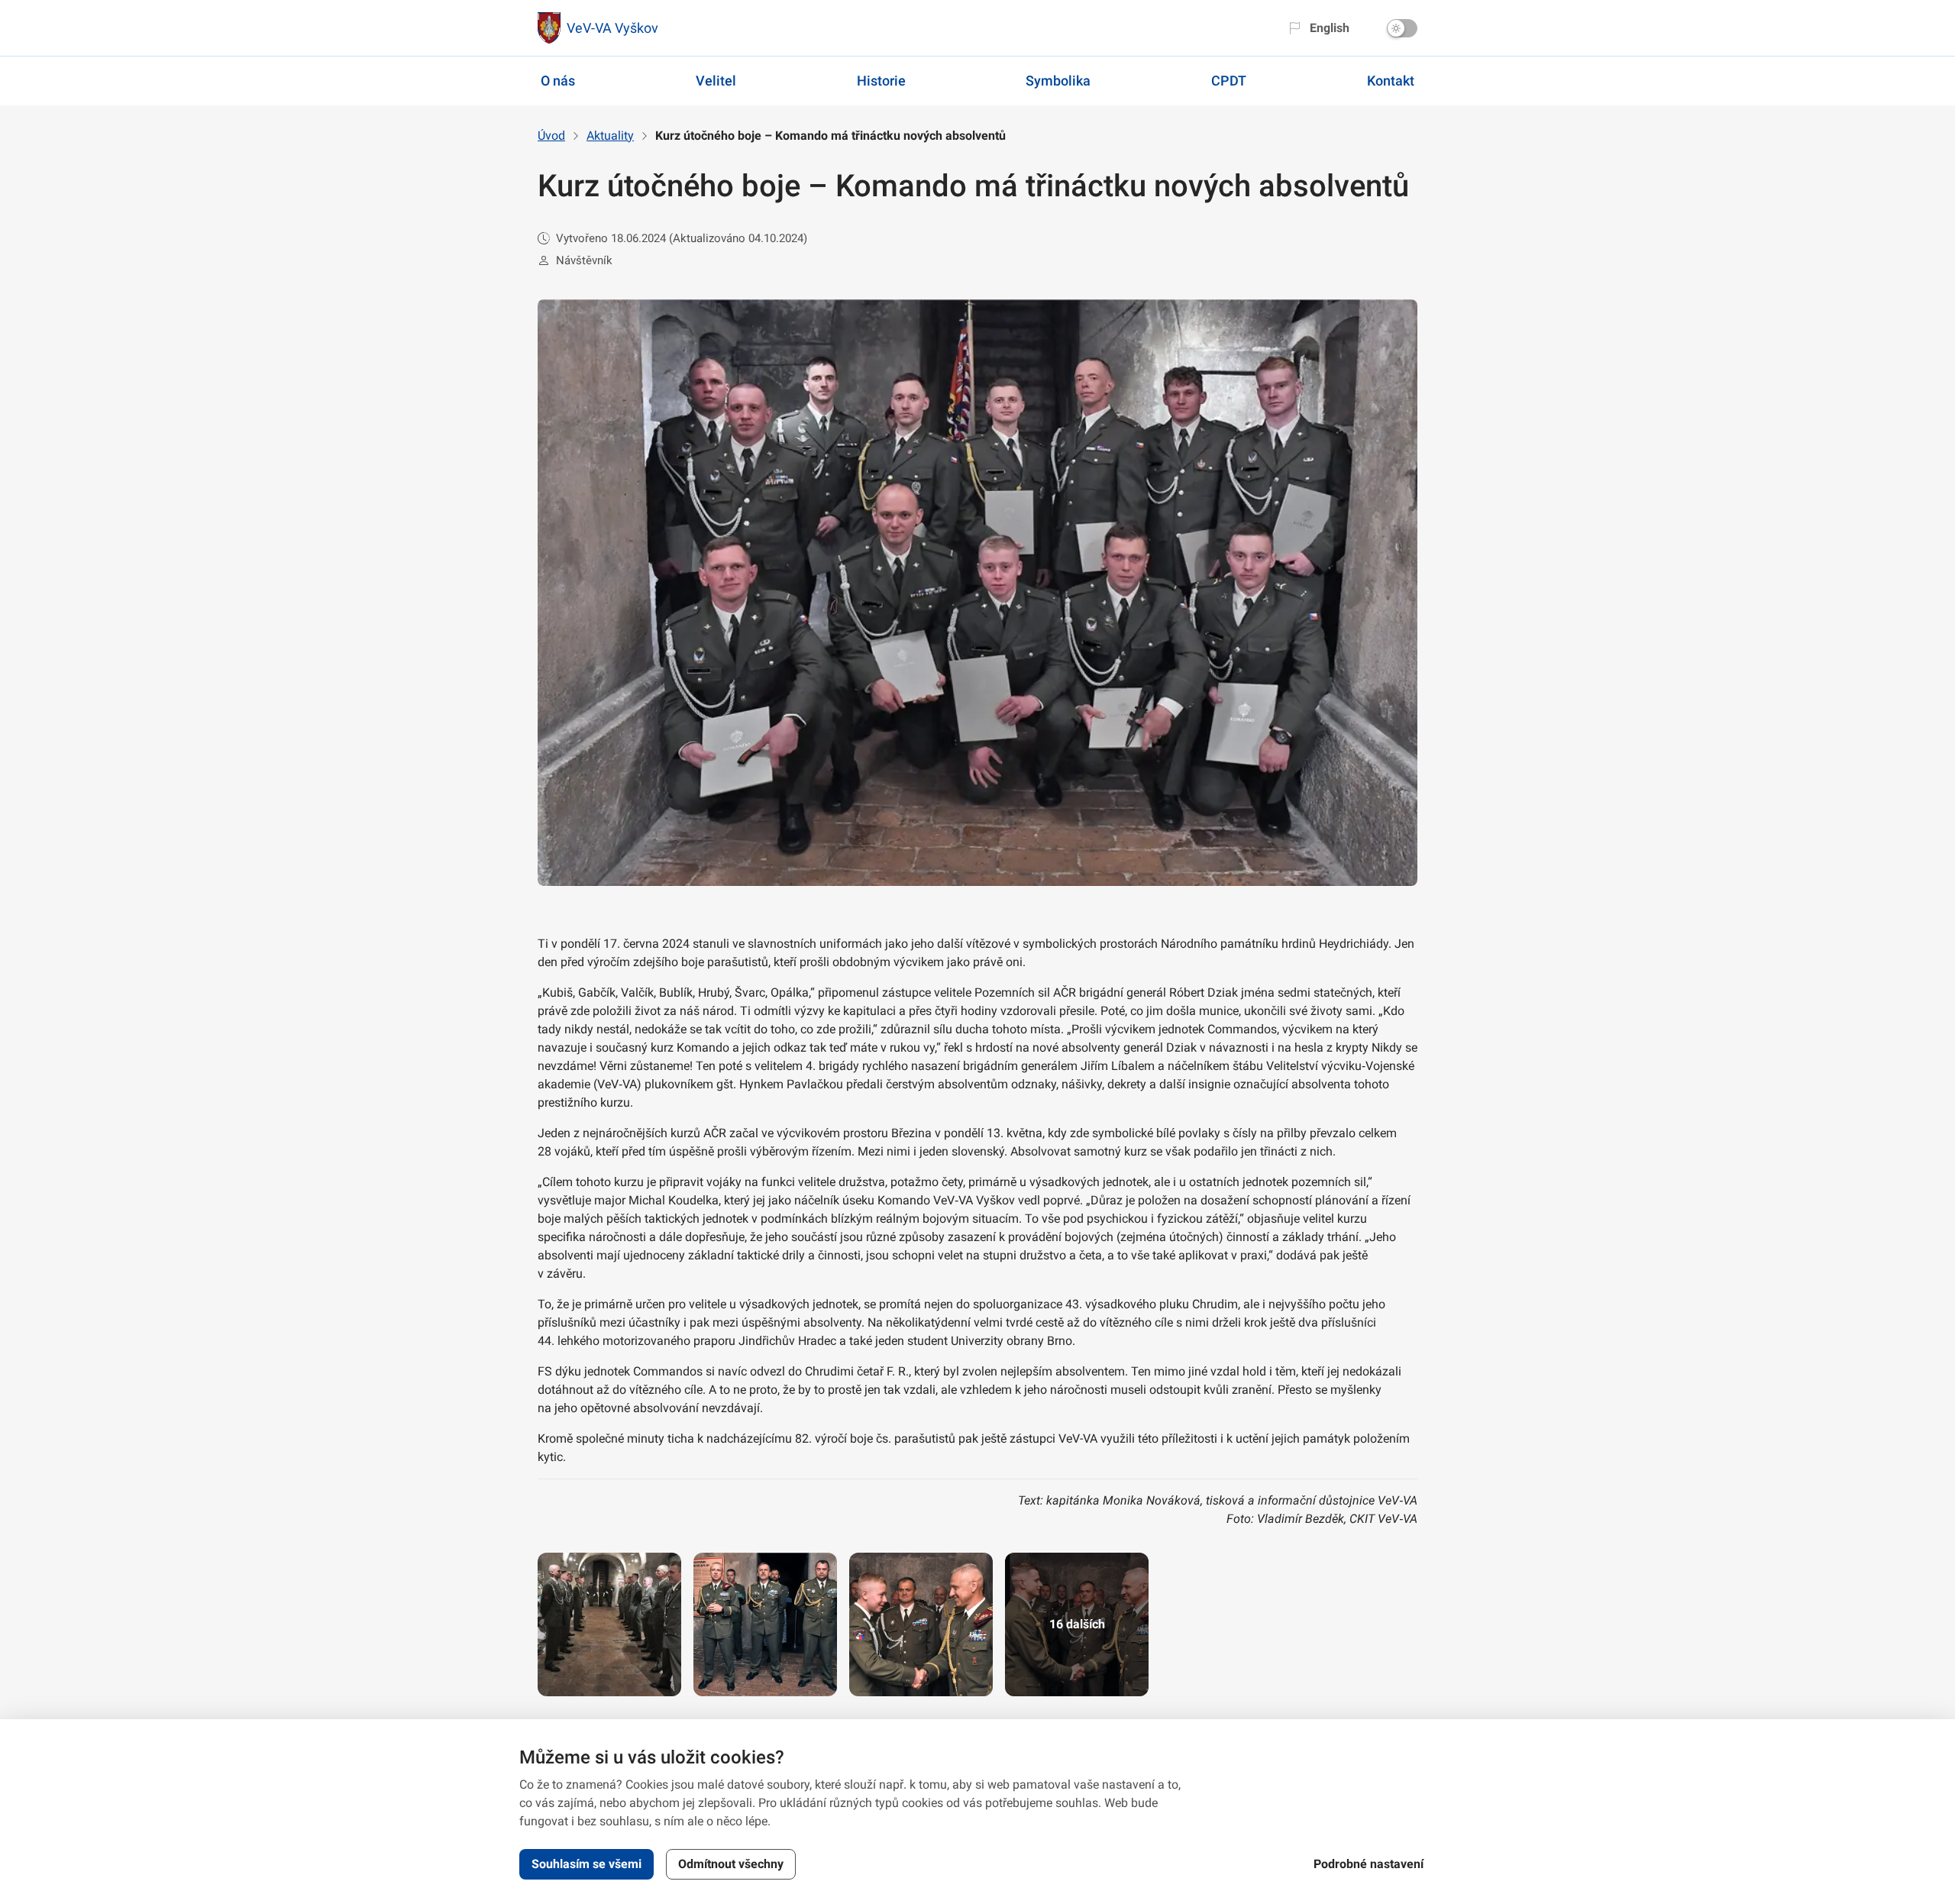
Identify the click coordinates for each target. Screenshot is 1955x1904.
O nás (558, 81)
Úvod (551, 136)
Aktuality (610, 136)
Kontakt (1391, 81)
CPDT (1229, 81)
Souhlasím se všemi (586, 1864)
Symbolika (1058, 81)
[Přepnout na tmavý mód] (1402, 28)
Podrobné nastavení (1368, 1864)
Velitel (716, 81)
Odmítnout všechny (731, 1864)
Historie (881, 81)
